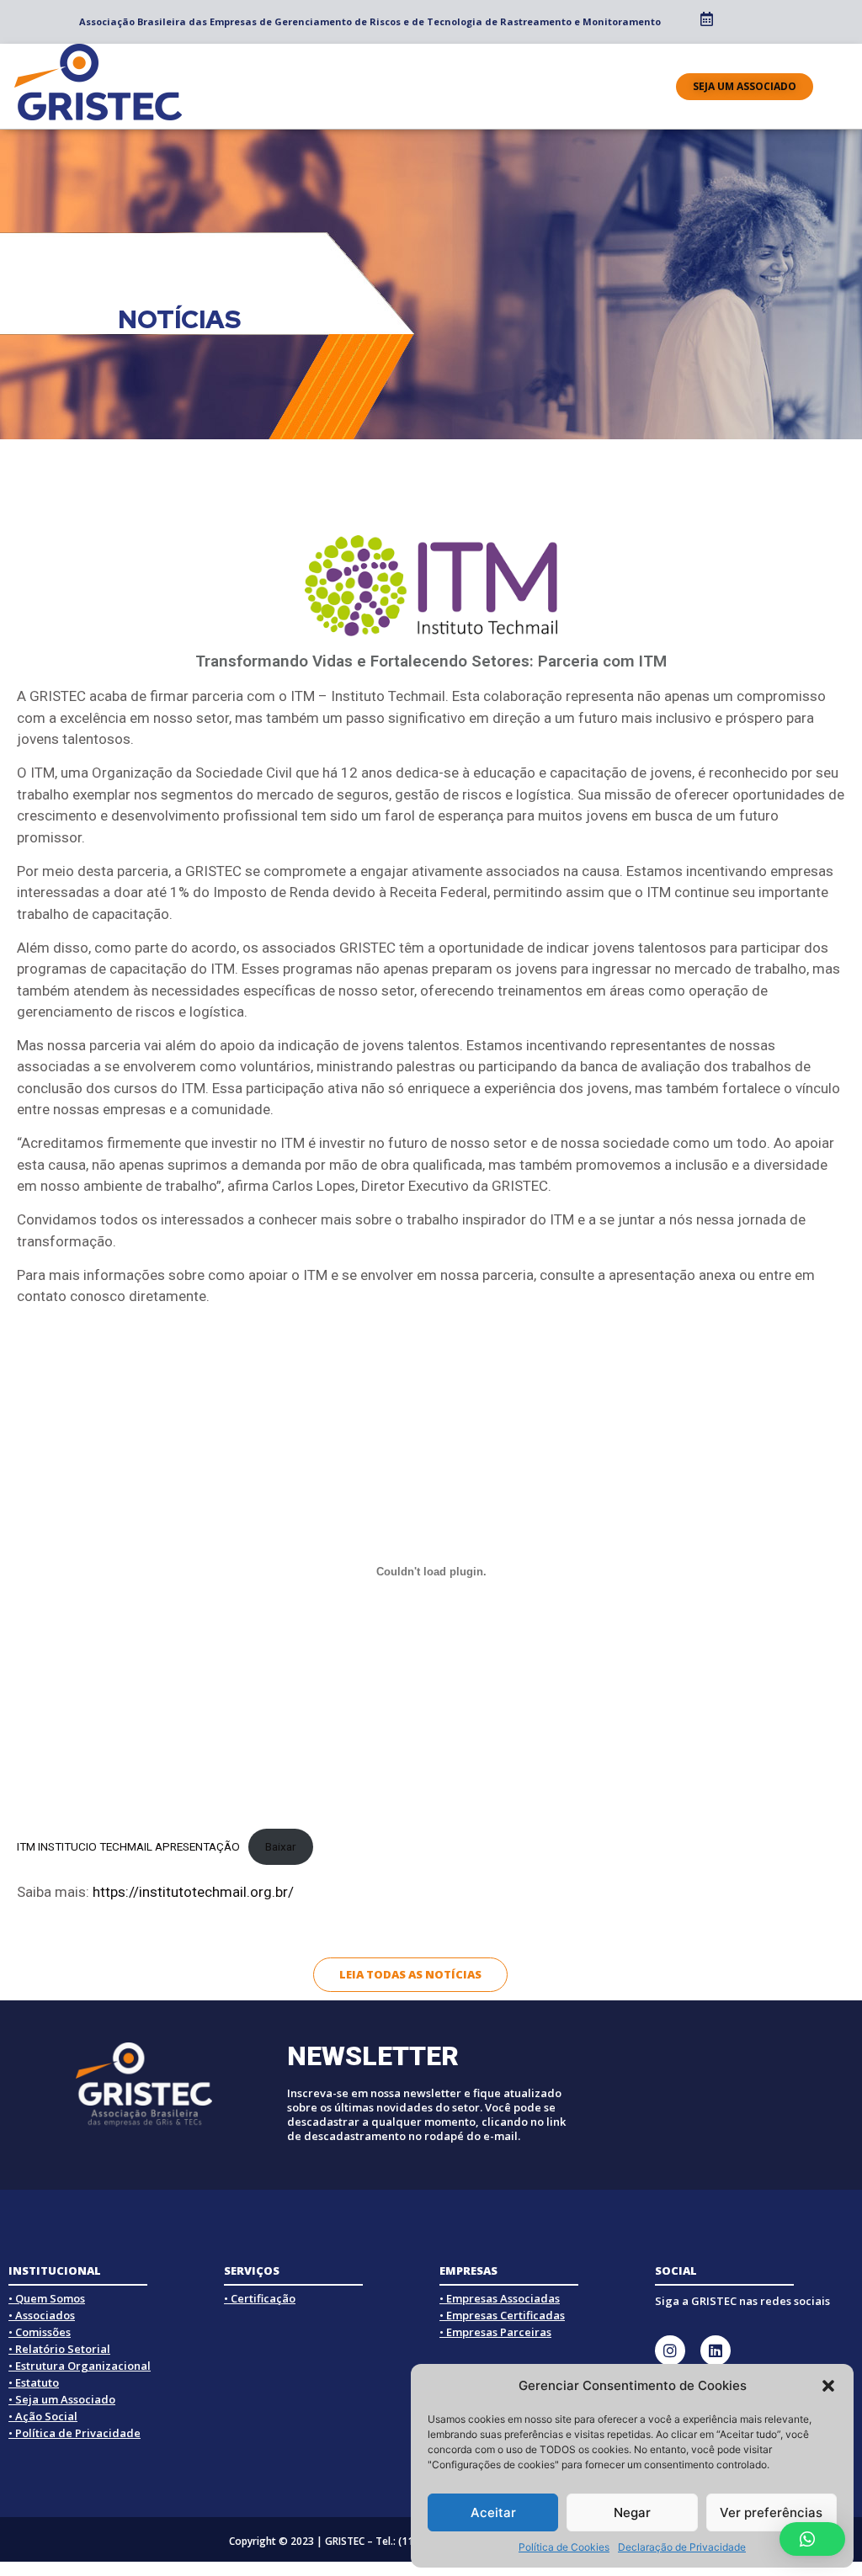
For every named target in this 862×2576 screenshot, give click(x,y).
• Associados (42, 2315)
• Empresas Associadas (500, 2298)
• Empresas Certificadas (502, 2315)
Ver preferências (771, 2512)
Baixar (281, 1846)
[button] (828, 2386)
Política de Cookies (564, 2547)
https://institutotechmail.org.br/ (193, 1892)
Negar (632, 2512)
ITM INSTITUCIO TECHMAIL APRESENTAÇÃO (128, 1846)
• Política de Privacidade (74, 2433)
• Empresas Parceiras (495, 2332)
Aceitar (493, 2512)
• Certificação (260, 2298)
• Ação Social (43, 2416)
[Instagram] (670, 2350)
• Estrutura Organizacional (80, 2366)
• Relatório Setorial (59, 2349)
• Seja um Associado (62, 2399)
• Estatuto (34, 2382)
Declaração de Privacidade (682, 2547)
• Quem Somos (47, 2298)
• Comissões (40, 2332)
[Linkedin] (716, 2350)
